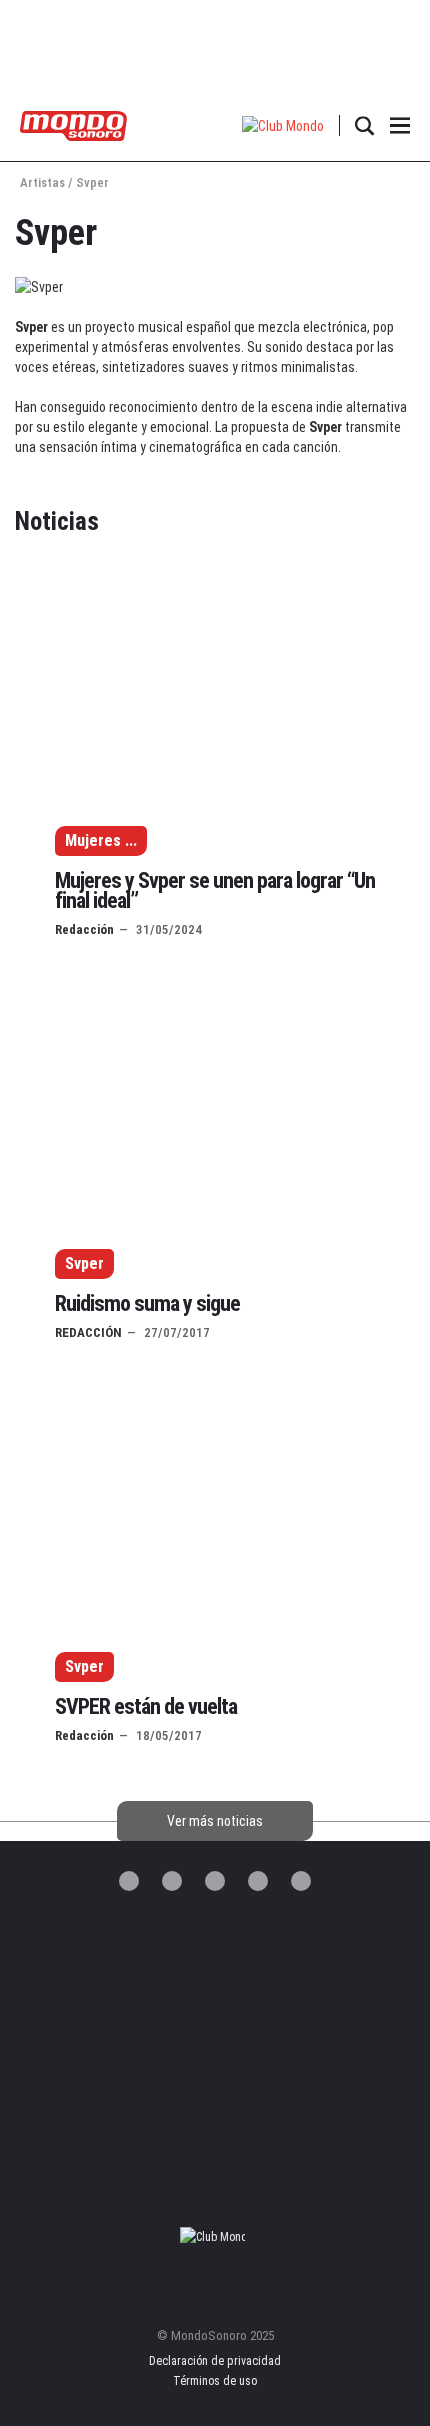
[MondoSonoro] (73, 124)
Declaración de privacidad (215, 2361)
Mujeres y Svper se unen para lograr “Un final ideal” (215, 890)
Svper (84, 1263)
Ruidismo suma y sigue (147, 1303)
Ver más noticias (215, 1821)
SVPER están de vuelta (146, 1706)
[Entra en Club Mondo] (215, 2236)
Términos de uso (215, 2381)
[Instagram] (215, 1881)
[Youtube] (301, 1881)
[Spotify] (258, 1881)
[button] (283, 125)
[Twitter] (129, 1881)
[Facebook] (172, 1881)
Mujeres (93, 840)
